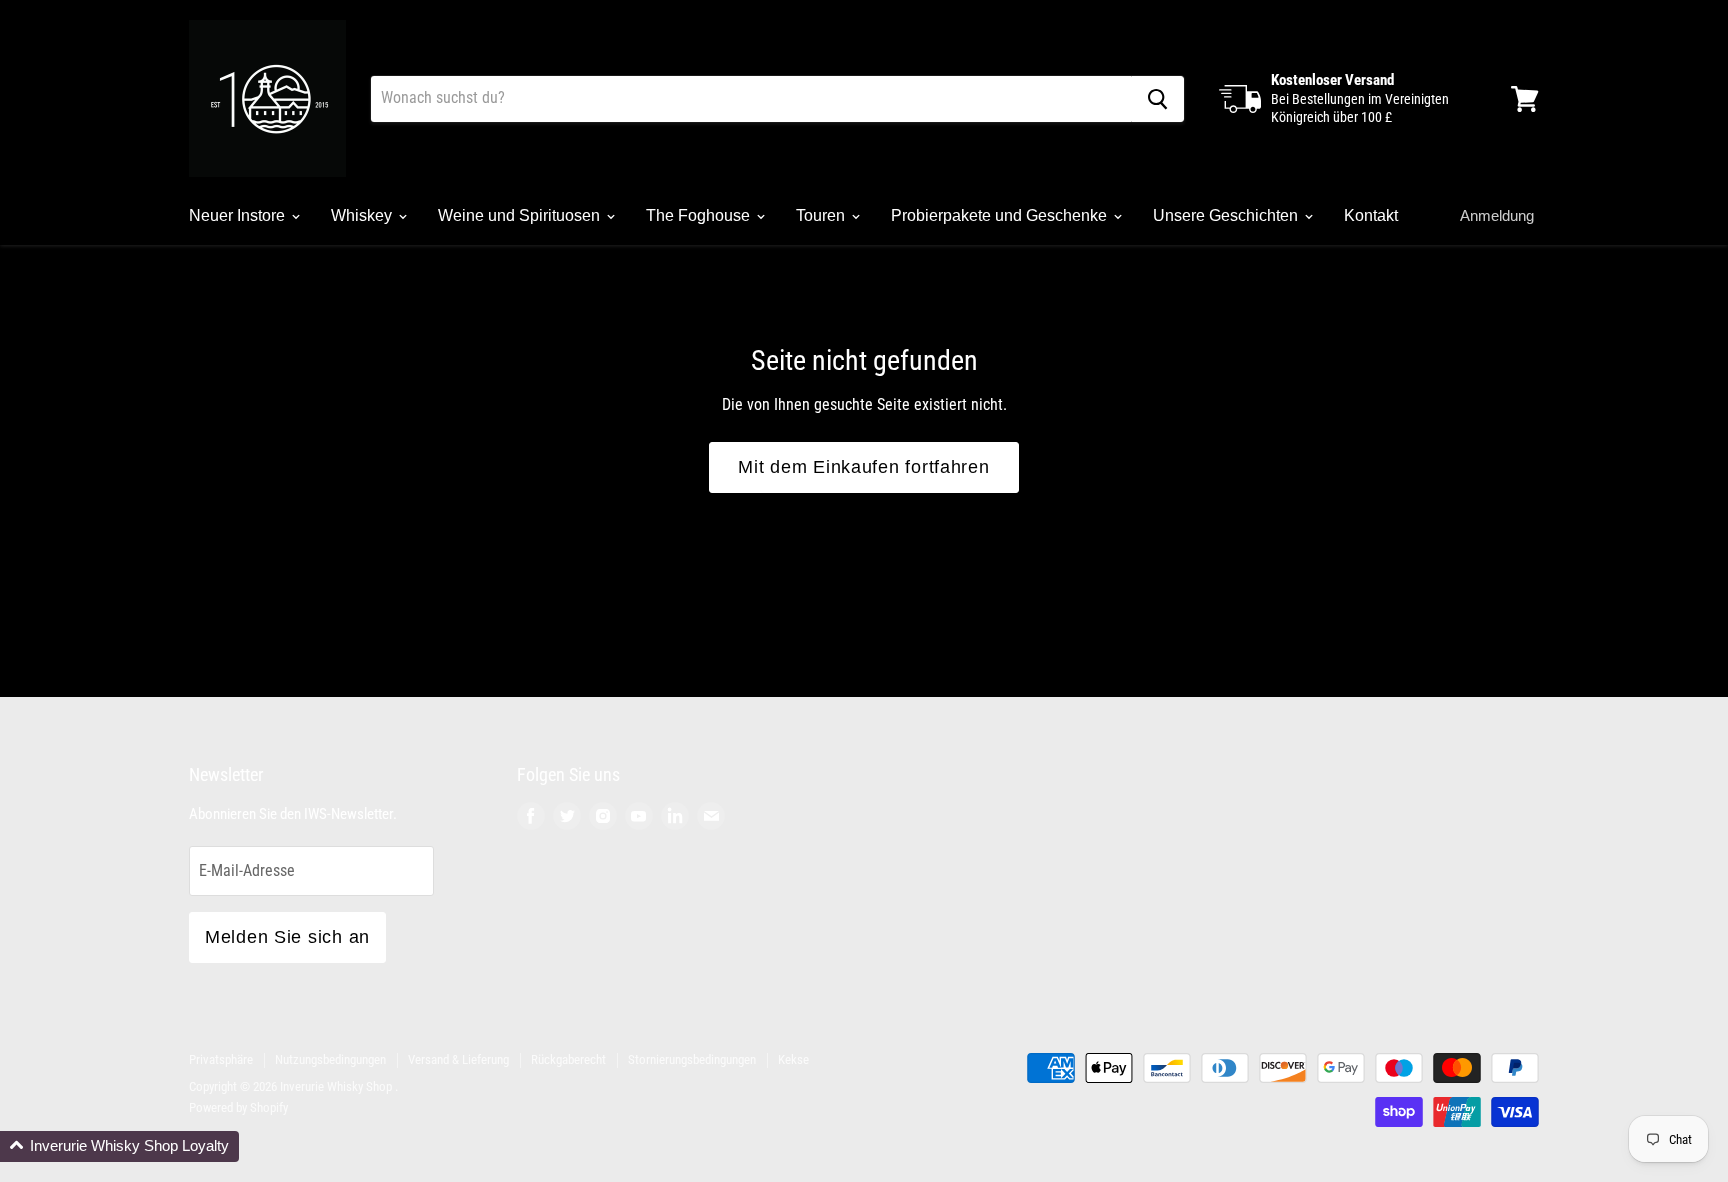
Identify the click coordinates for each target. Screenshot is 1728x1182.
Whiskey (363, 215)
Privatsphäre (221, 1059)
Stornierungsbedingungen (692, 1059)
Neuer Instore (239, 215)
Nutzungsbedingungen (330, 1059)
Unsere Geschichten (1227, 215)
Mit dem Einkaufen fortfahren (863, 467)
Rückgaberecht (568, 1059)
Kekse (793, 1059)
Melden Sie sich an (287, 937)
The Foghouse (700, 215)
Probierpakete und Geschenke (1001, 215)
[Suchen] (1157, 99)
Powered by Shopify (238, 1107)
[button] (119, 1146)
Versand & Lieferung (458, 1059)
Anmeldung (1497, 215)
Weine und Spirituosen (521, 215)
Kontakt (1371, 215)
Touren (822, 215)
